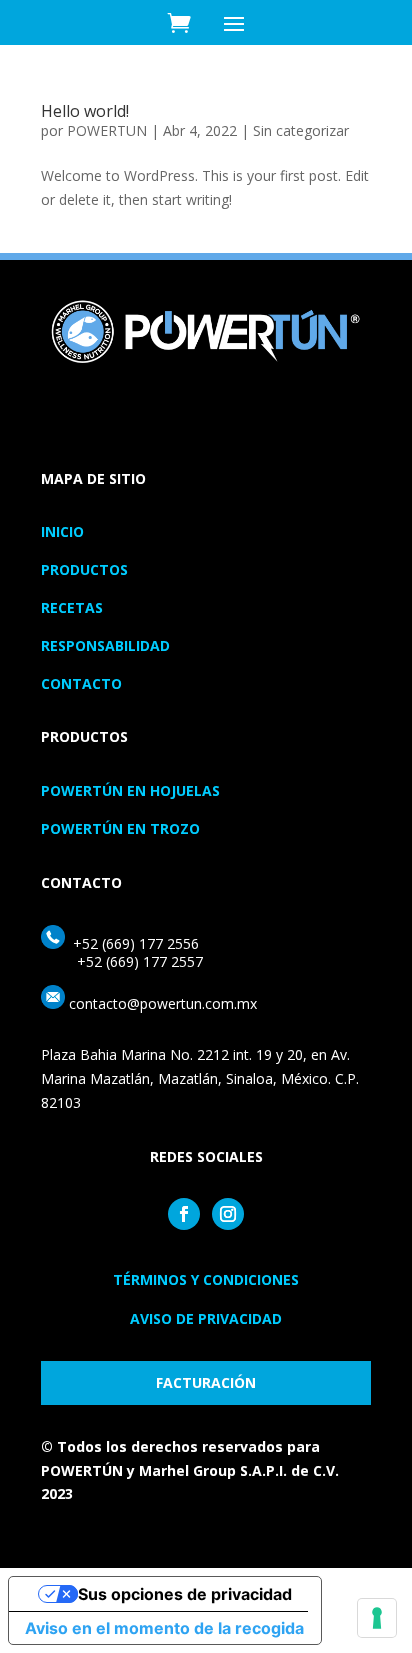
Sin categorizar (301, 130)
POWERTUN (107, 130)
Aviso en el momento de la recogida (164, 1628)
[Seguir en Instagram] (228, 1214)
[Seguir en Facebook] (184, 1214)
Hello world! (85, 111)
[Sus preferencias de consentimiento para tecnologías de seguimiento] (377, 1618)
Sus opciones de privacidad (185, 1594)
